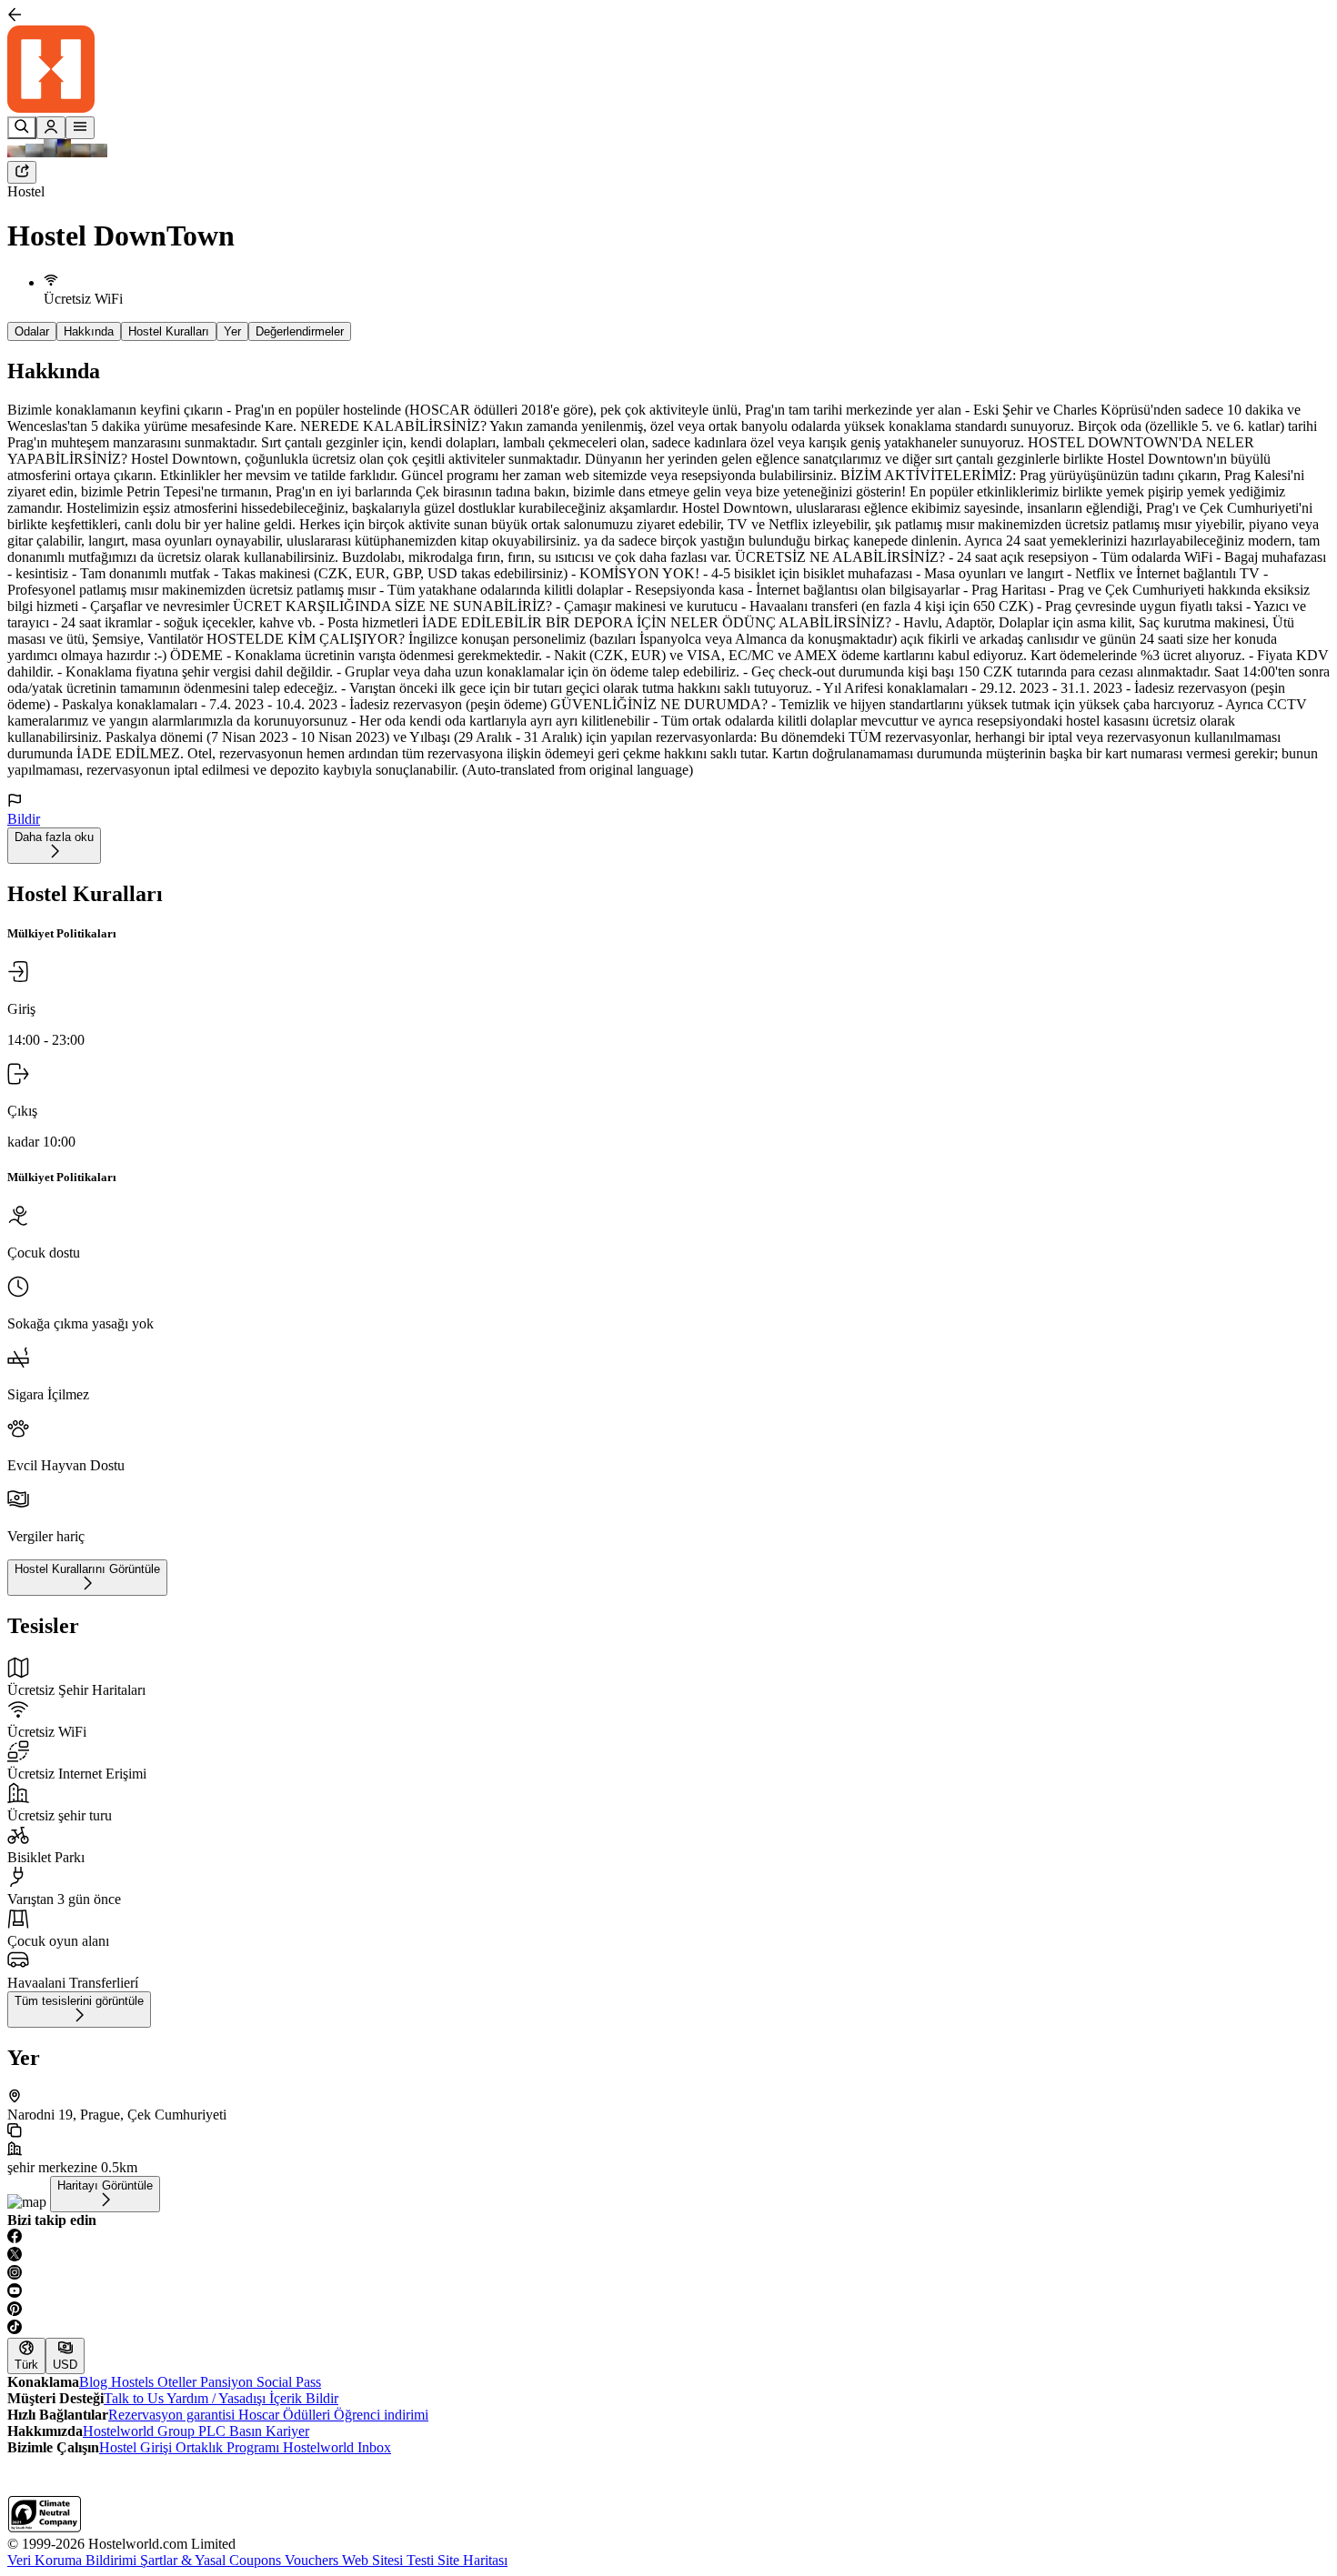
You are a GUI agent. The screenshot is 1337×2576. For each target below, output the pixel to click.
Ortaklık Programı (229, 2447)
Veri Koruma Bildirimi (74, 2560)
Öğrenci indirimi (381, 2415)
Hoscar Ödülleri (286, 2415)
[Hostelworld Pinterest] (668, 2310)
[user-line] (51, 128)
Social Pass (289, 2382)
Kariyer (287, 2431)
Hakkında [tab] (89, 331)
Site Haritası (472, 2560)
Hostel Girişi (137, 2447)
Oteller (179, 2382)
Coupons (257, 2560)
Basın (247, 2431)
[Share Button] (22, 172)
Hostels (134, 2382)
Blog (95, 2382)
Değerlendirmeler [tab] (300, 331)
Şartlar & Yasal (185, 2560)
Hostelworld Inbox (337, 2447)
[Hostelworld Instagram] (668, 2274)
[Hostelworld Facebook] (668, 2238)
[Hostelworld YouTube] (668, 2292)
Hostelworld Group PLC (156, 2431)
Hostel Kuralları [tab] (169, 331)
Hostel (26, 191)
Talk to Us (135, 2398)
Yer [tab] (232, 331)
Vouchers (313, 2560)
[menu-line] (80, 128)
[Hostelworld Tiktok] (668, 2329)
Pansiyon (228, 2382)
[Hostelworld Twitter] (668, 2256)
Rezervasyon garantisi (173, 2415)
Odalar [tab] (32, 331)
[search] (22, 128)
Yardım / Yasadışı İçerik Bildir (252, 2398)
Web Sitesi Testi (390, 2560)
